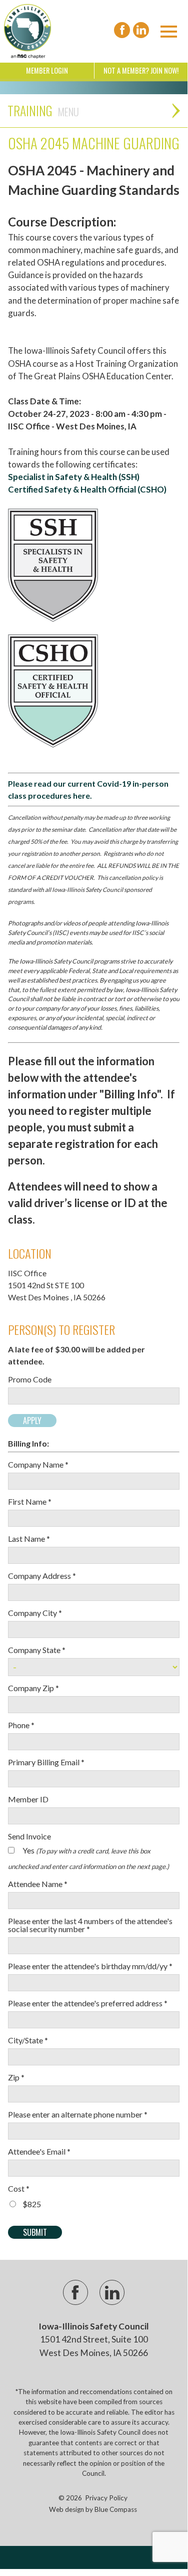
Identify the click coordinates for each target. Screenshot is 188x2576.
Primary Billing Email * (46, 1762)
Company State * (37, 1650)
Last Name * (29, 1539)
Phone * (21, 1725)
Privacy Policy (106, 2498)
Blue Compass (116, 2509)
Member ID (28, 1799)
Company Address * (42, 1576)
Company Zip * (33, 1688)
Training (30, 110)
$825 (32, 2204)
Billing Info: (28, 1444)
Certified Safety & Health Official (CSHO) (87, 489)
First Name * (30, 1502)
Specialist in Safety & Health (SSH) (74, 477)
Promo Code (30, 1379)
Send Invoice (29, 1836)
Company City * (35, 1613)
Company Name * (38, 1465)
